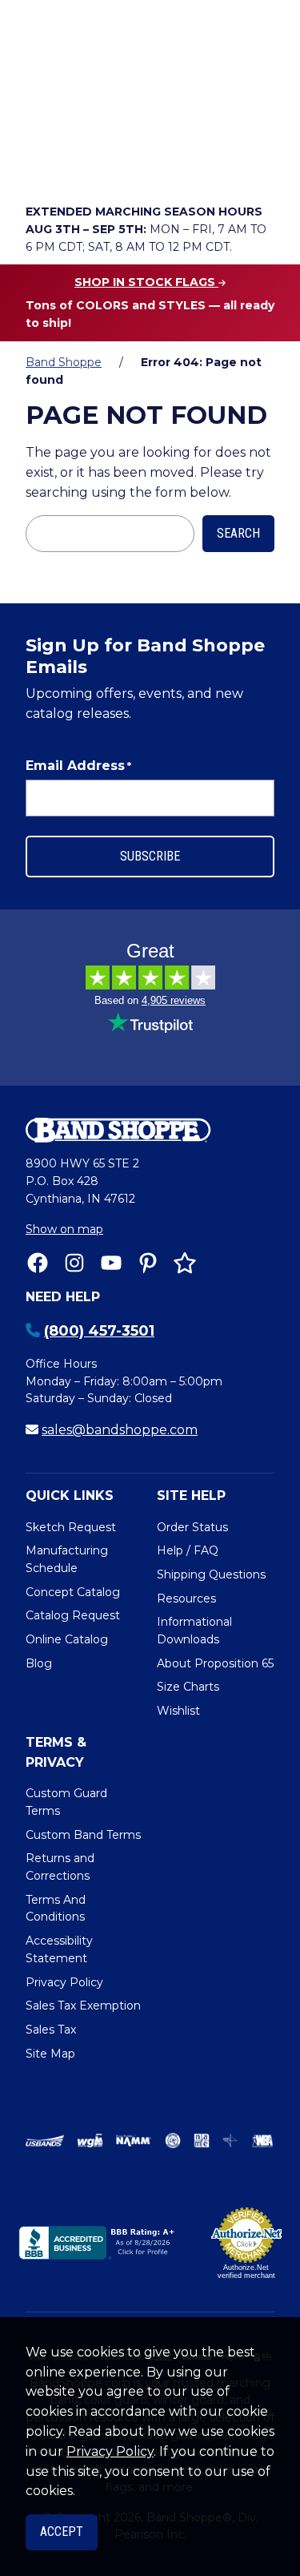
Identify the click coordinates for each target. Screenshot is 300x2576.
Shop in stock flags (146, 282)
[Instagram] (74, 1263)
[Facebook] (38, 1263)
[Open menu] (258, 165)
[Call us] (42, 165)
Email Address (78, 766)
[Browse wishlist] (131, 165)
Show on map (64, 1229)
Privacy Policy (110, 2451)
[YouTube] (111, 1263)
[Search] (257, 121)
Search (238, 533)
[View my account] (86, 165)
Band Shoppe (64, 362)
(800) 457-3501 (99, 1331)
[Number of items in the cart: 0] (177, 165)
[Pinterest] (148, 1263)
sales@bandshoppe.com (120, 1430)
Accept (62, 2532)
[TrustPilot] (185, 1263)
